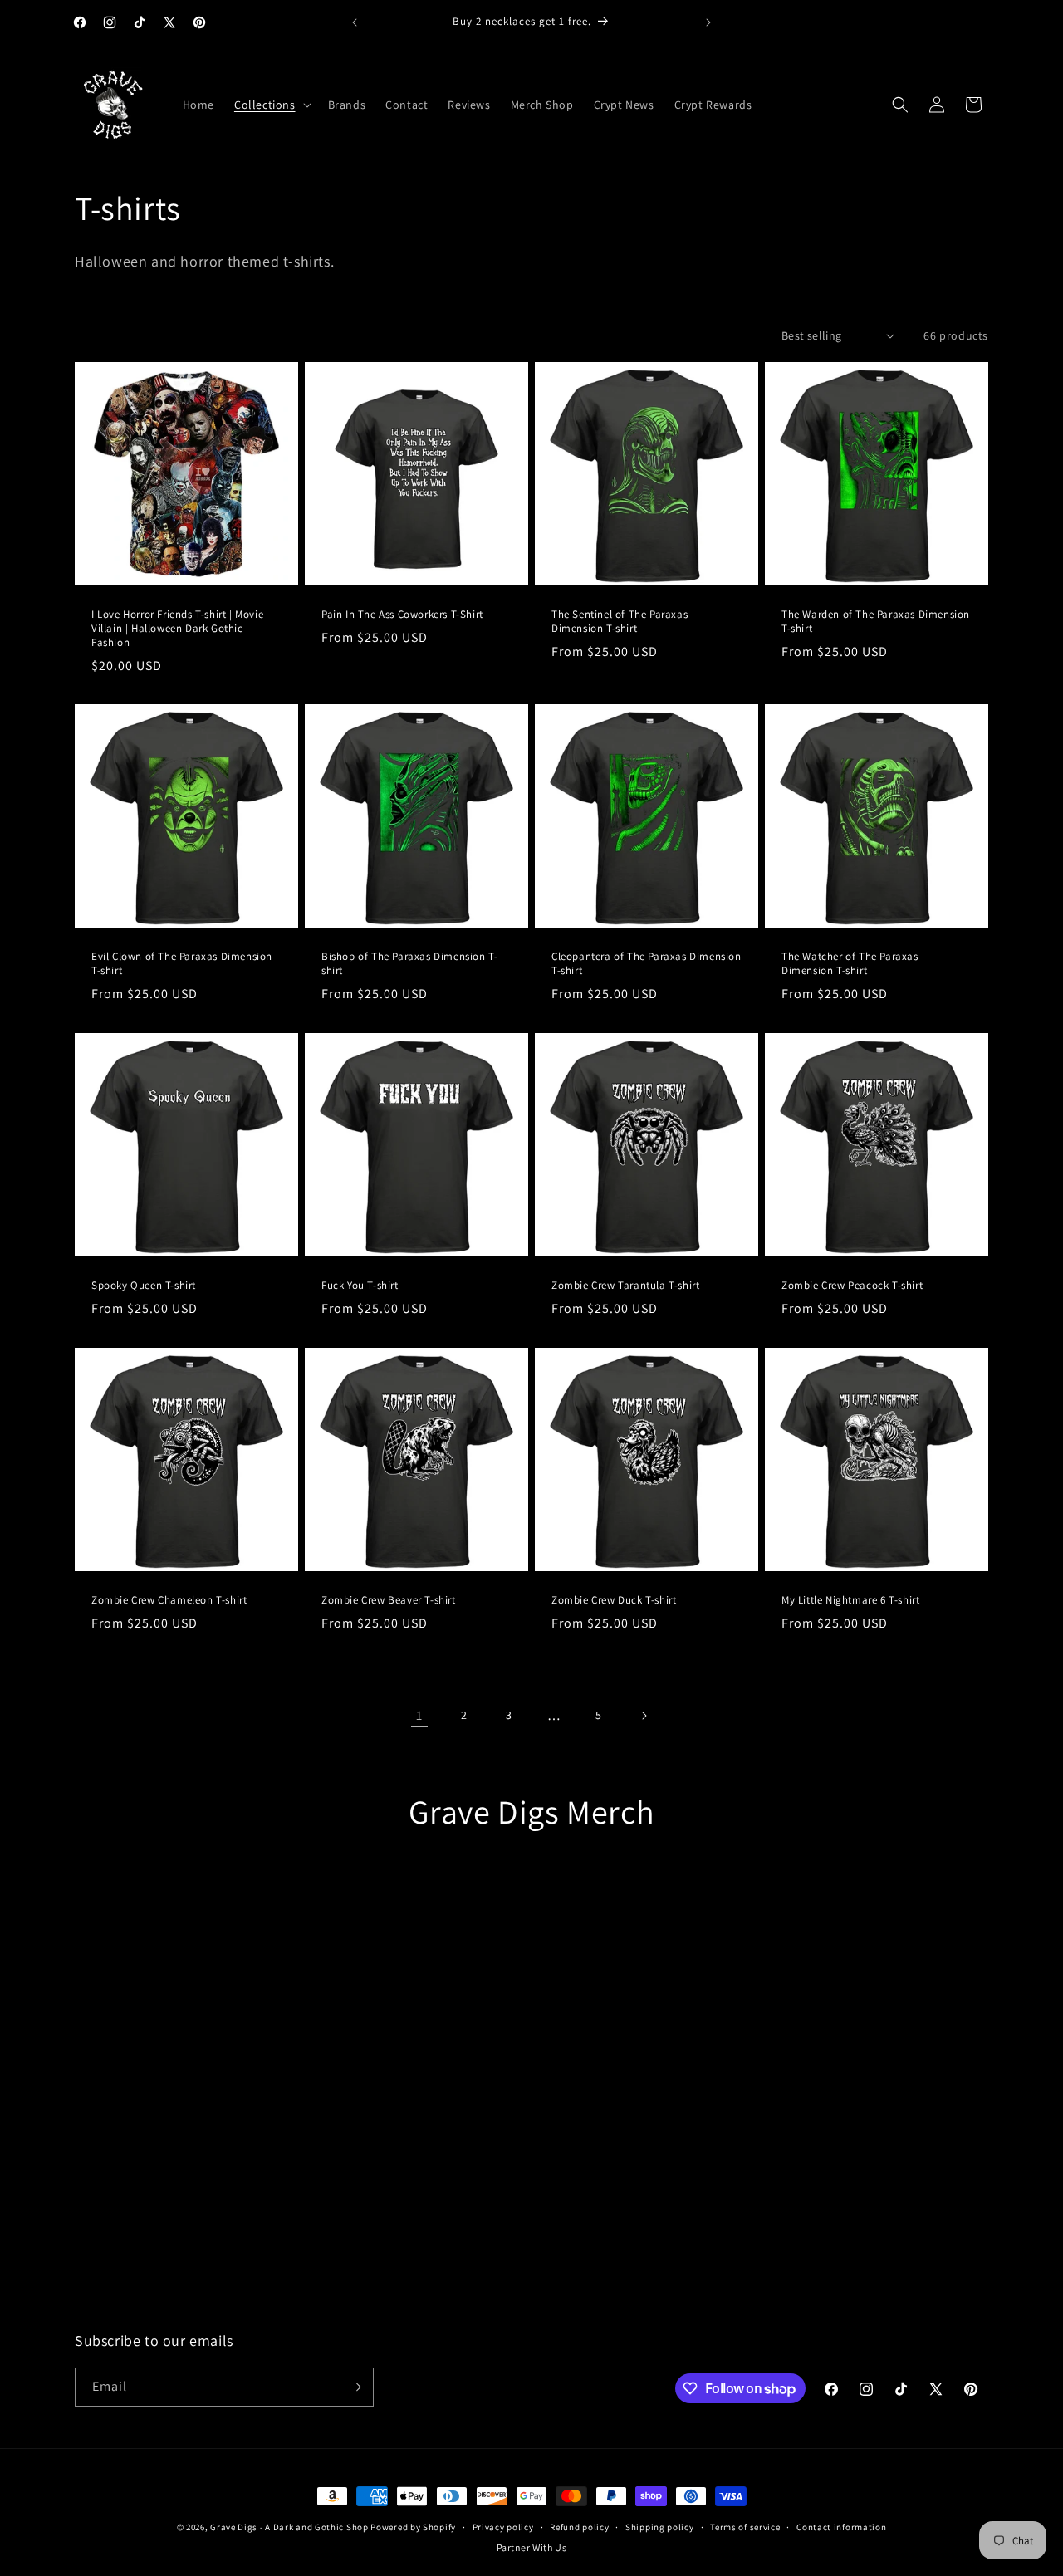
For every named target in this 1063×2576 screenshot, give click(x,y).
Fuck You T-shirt (360, 1286)
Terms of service (745, 2527)
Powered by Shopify (413, 2527)
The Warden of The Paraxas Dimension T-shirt (876, 622)
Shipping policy (660, 2527)
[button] (271, 105)
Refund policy (579, 2527)
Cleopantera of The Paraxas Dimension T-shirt (647, 964)
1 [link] (419, 1715)
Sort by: (745, 335)
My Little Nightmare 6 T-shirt (850, 1600)
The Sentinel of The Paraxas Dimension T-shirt (620, 622)
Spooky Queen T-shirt (144, 1286)
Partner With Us (532, 2547)
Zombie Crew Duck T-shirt (614, 1600)
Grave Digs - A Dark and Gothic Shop (289, 2527)
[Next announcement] (708, 22)
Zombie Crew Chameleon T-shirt (169, 1600)
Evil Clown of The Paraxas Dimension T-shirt (182, 964)
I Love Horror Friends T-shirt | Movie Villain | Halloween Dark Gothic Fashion (177, 629)
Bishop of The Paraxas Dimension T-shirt (409, 964)
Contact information (841, 2527)
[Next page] (644, 1716)
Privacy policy (503, 2527)
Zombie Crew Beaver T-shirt (389, 1600)
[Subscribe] (355, 2387)
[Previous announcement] (355, 22)
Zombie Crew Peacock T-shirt (852, 1286)
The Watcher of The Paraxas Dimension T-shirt (850, 964)
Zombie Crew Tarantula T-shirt (625, 1286)
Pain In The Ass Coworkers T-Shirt (402, 615)
